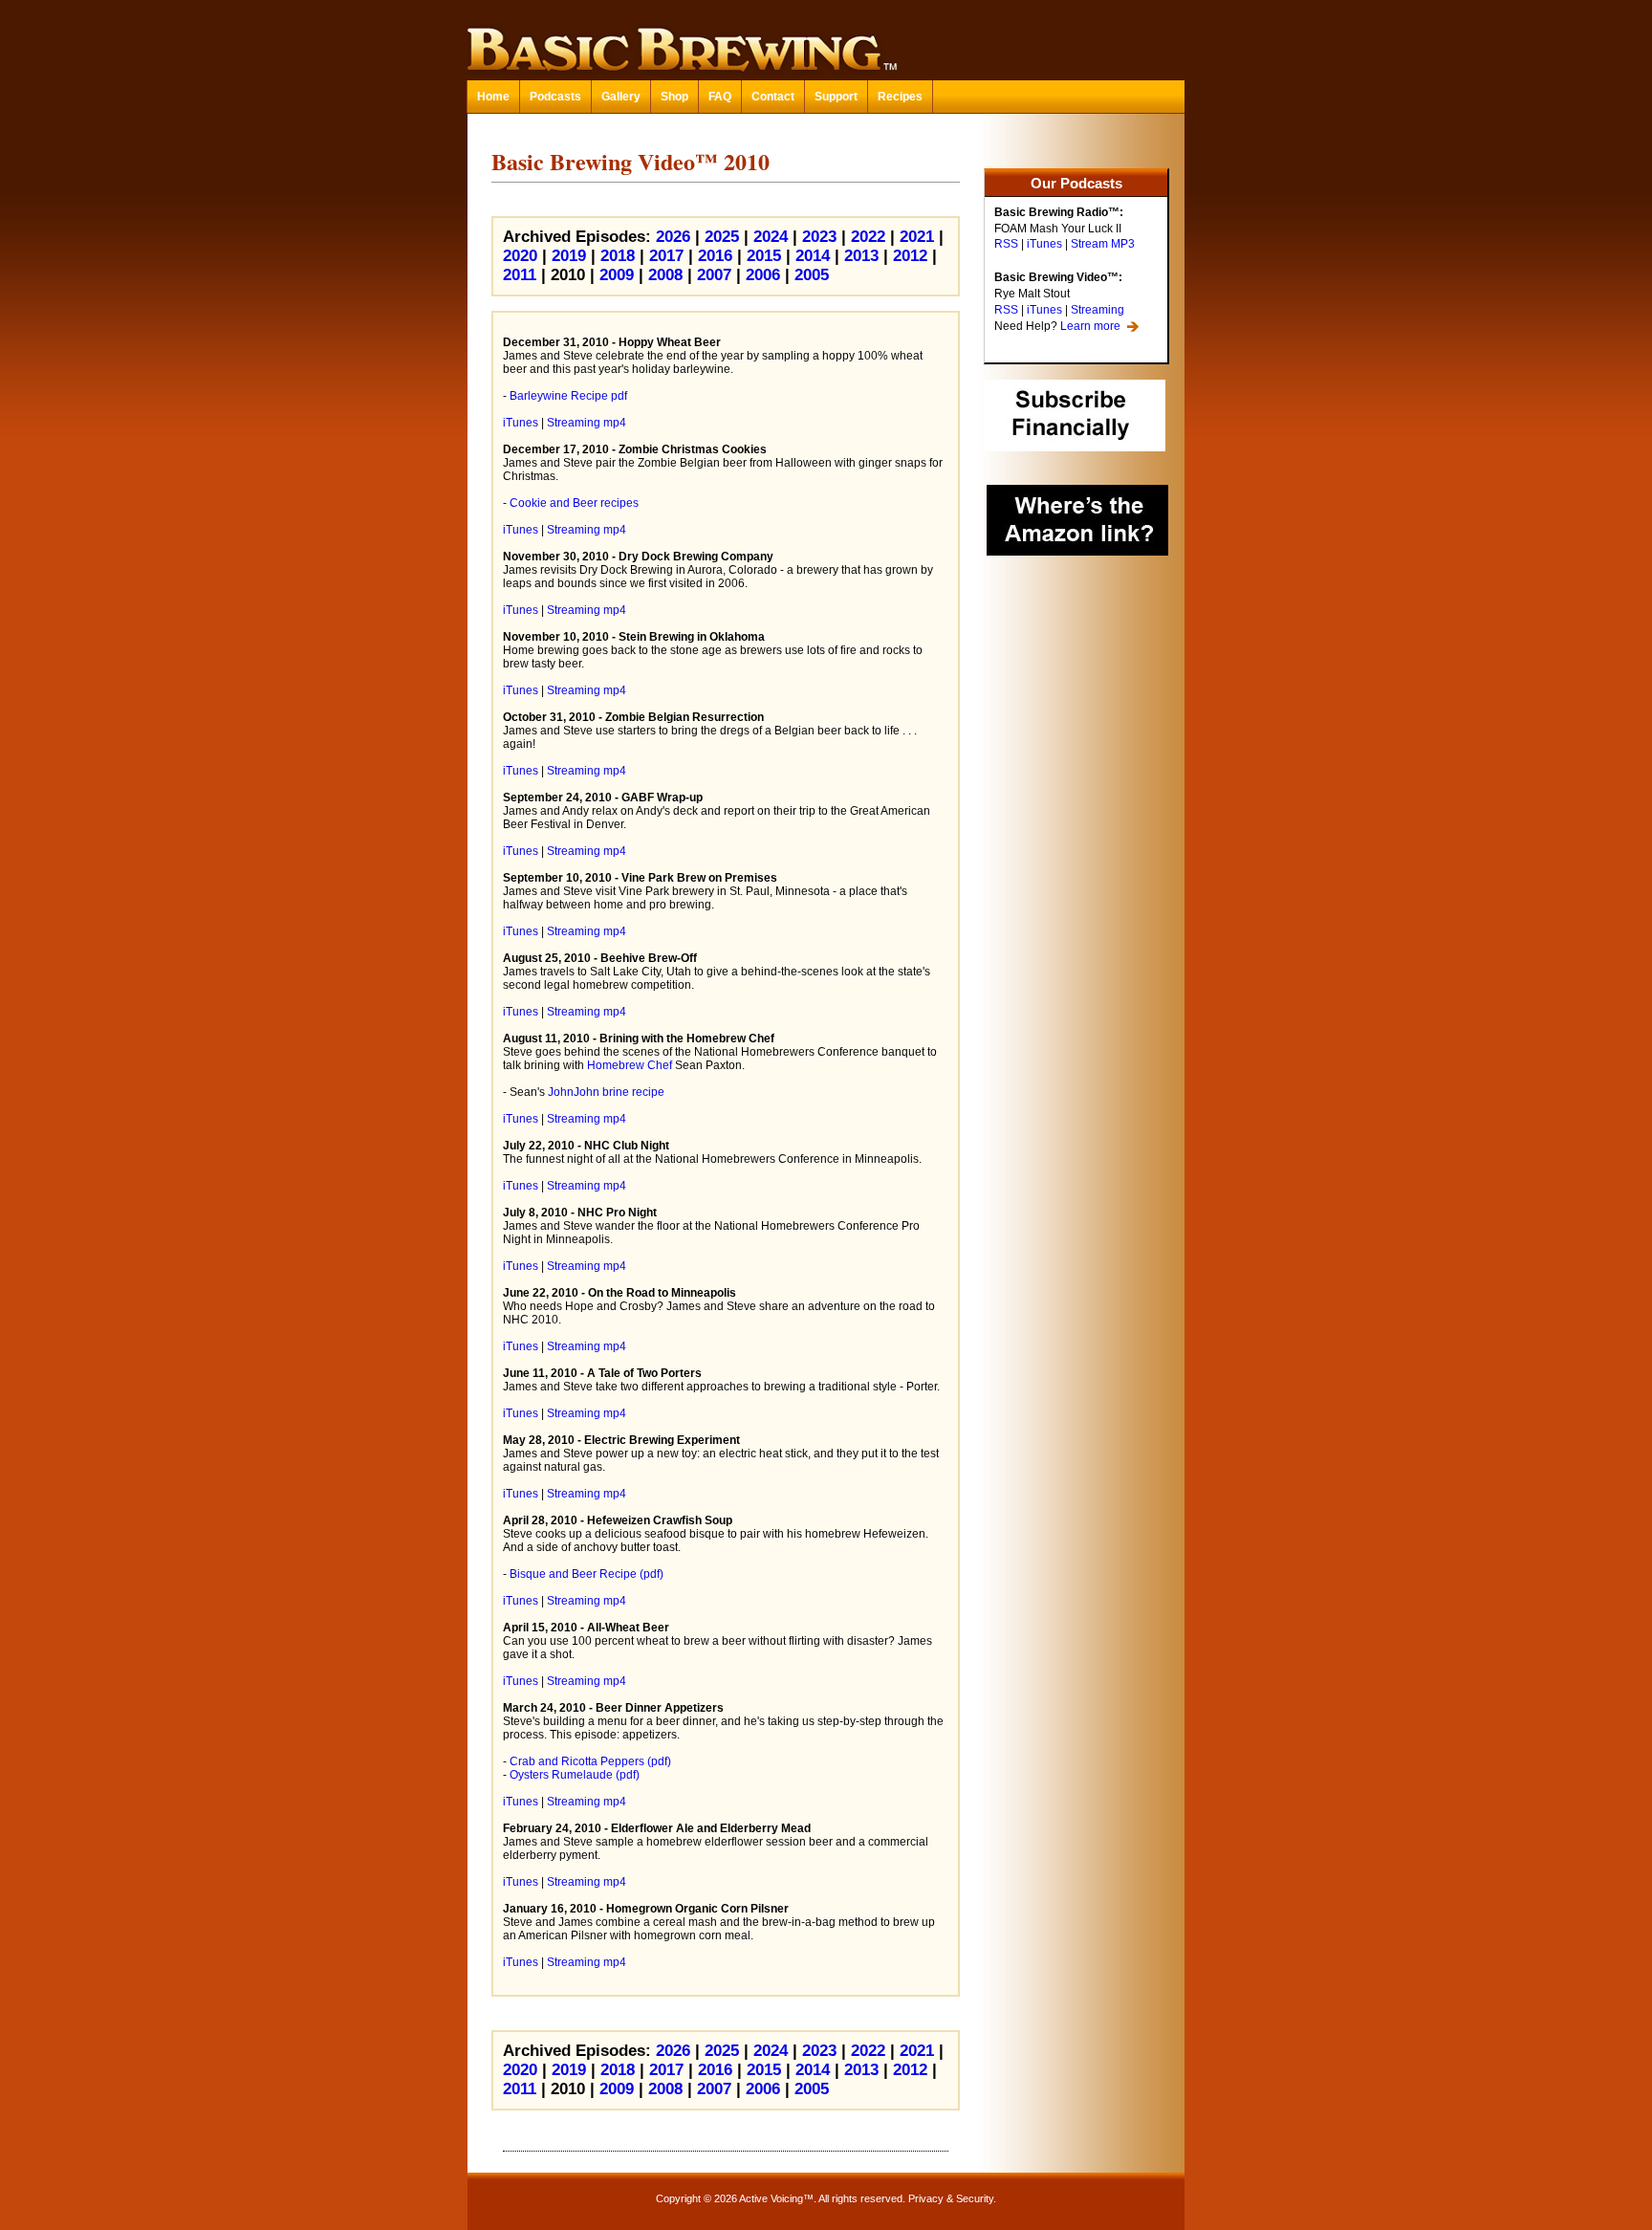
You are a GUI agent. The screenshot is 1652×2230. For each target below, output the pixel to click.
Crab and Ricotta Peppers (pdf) (590, 1761)
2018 (618, 256)
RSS (1006, 244)
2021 (917, 237)
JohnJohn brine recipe (606, 1092)
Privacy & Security (951, 2198)
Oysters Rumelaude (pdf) (575, 1775)
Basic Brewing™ (826, 38)
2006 (763, 275)
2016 (715, 256)
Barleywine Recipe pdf (568, 396)
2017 (666, 256)
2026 (673, 237)
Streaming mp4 (587, 423)
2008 (665, 275)
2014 (813, 256)
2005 (812, 275)
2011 (520, 275)
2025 (722, 237)
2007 (714, 275)
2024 (771, 237)
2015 (764, 256)
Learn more (1090, 326)
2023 (819, 237)
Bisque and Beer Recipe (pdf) (587, 1574)
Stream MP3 (1103, 244)
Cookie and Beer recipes (574, 503)
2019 (569, 256)
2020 (520, 256)
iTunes (1044, 244)
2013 (861, 256)
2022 (868, 237)
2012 (910, 256)
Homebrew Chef (630, 1065)
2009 (617, 275)
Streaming (1098, 310)
